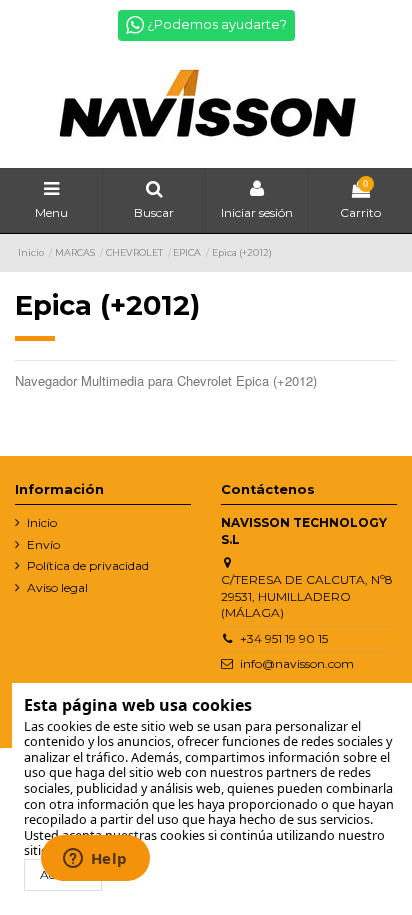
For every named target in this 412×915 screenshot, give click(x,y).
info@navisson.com (297, 663)
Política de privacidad (88, 565)
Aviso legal (57, 587)
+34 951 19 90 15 (284, 638)
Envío (43, 544)
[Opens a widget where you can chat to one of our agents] (95, 860)
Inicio (42, 522)
